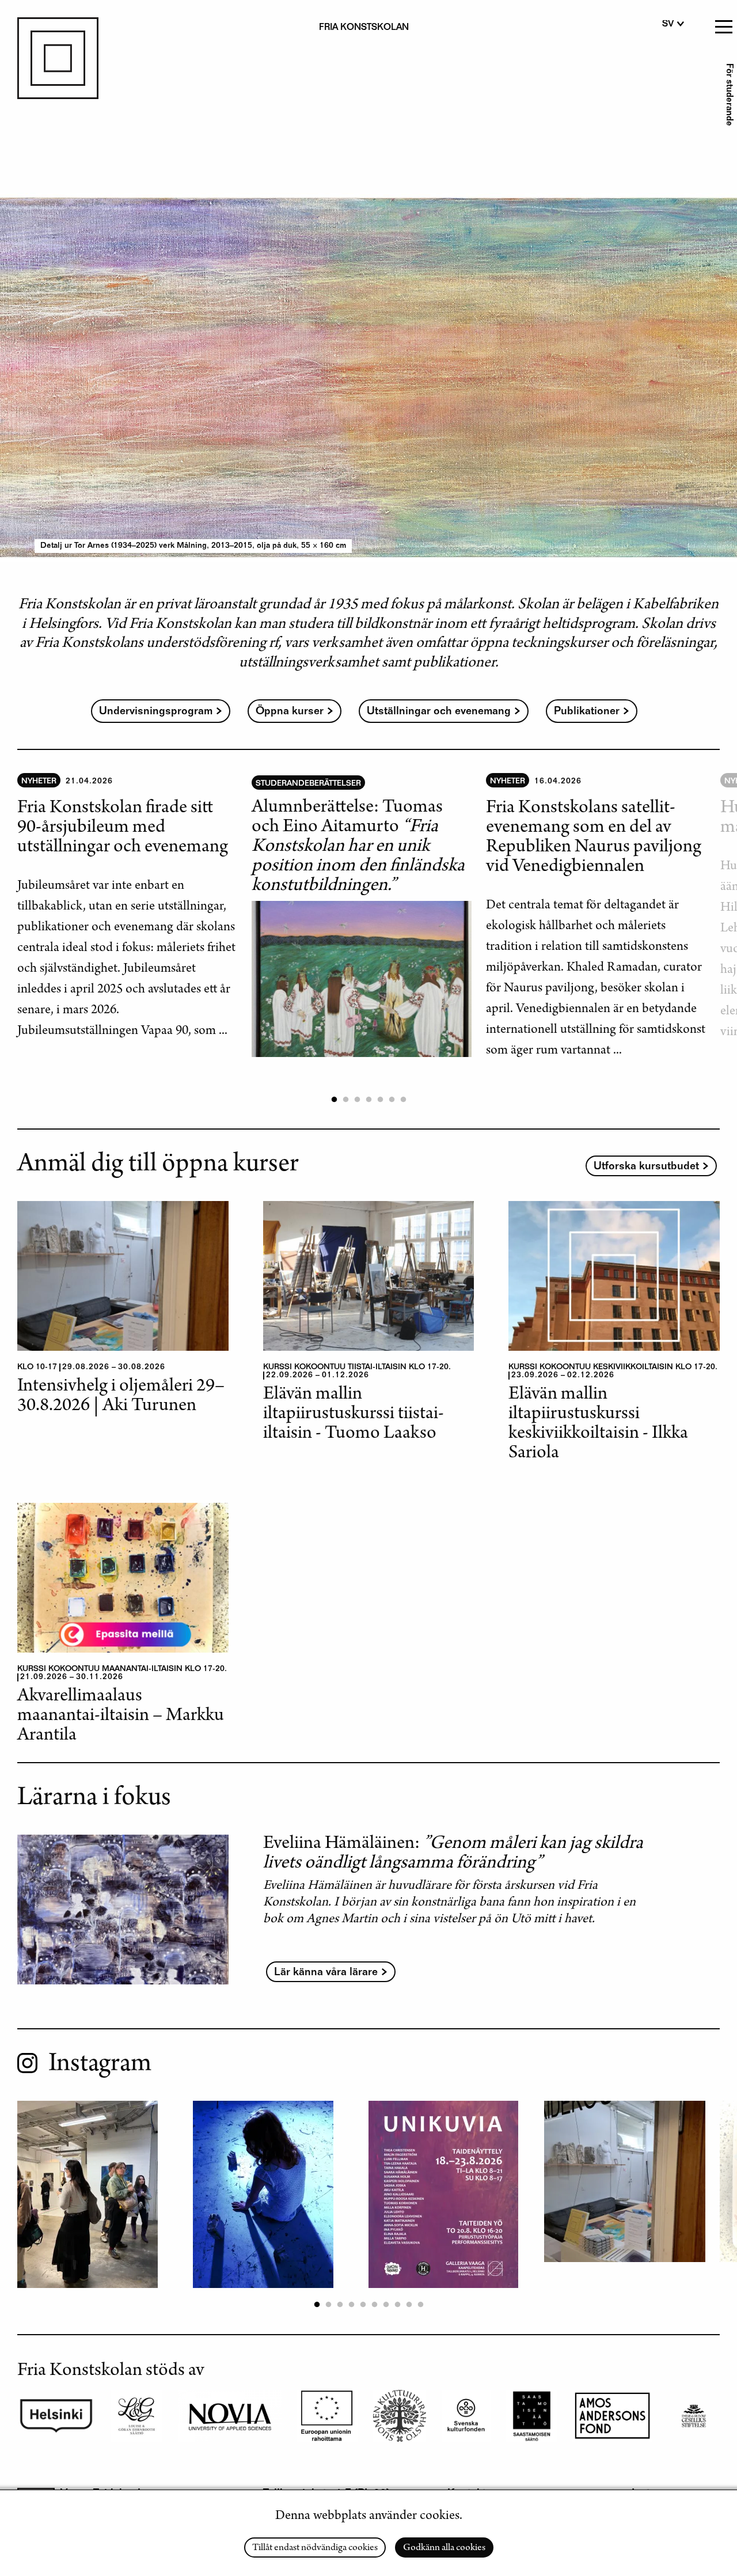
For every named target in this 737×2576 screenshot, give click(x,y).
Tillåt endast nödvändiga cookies (315, 2548)
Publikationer (587, 712)
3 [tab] (357, 1100)
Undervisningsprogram (156, 712)
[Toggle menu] (723, 23)
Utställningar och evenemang (439, 712)
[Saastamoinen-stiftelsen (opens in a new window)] (532, 2416)
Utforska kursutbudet (646, 1167)
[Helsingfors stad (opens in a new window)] (56, 2416)
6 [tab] (392, 1100)
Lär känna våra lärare (326, 1973)
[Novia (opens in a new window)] (230, 2416)
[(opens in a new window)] (466, 2416)
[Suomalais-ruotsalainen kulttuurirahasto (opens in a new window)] (612, 2416)
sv (668, 25)
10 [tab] (420, 2305)
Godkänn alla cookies (444, 2548)
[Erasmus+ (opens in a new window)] (327, 2416)
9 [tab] (409, 2305)
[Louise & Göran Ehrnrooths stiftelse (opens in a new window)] (136, 2416)
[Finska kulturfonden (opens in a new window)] (400, 2416)
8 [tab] (397, 2305)
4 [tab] (368, 1100)
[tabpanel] (134, 908)
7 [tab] (403, 1100)
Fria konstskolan (364, 28)
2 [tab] (345, 1100)
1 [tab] (334, 1100)
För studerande (728, 95)
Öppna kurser (290, 712)
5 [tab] (380, 1100)
